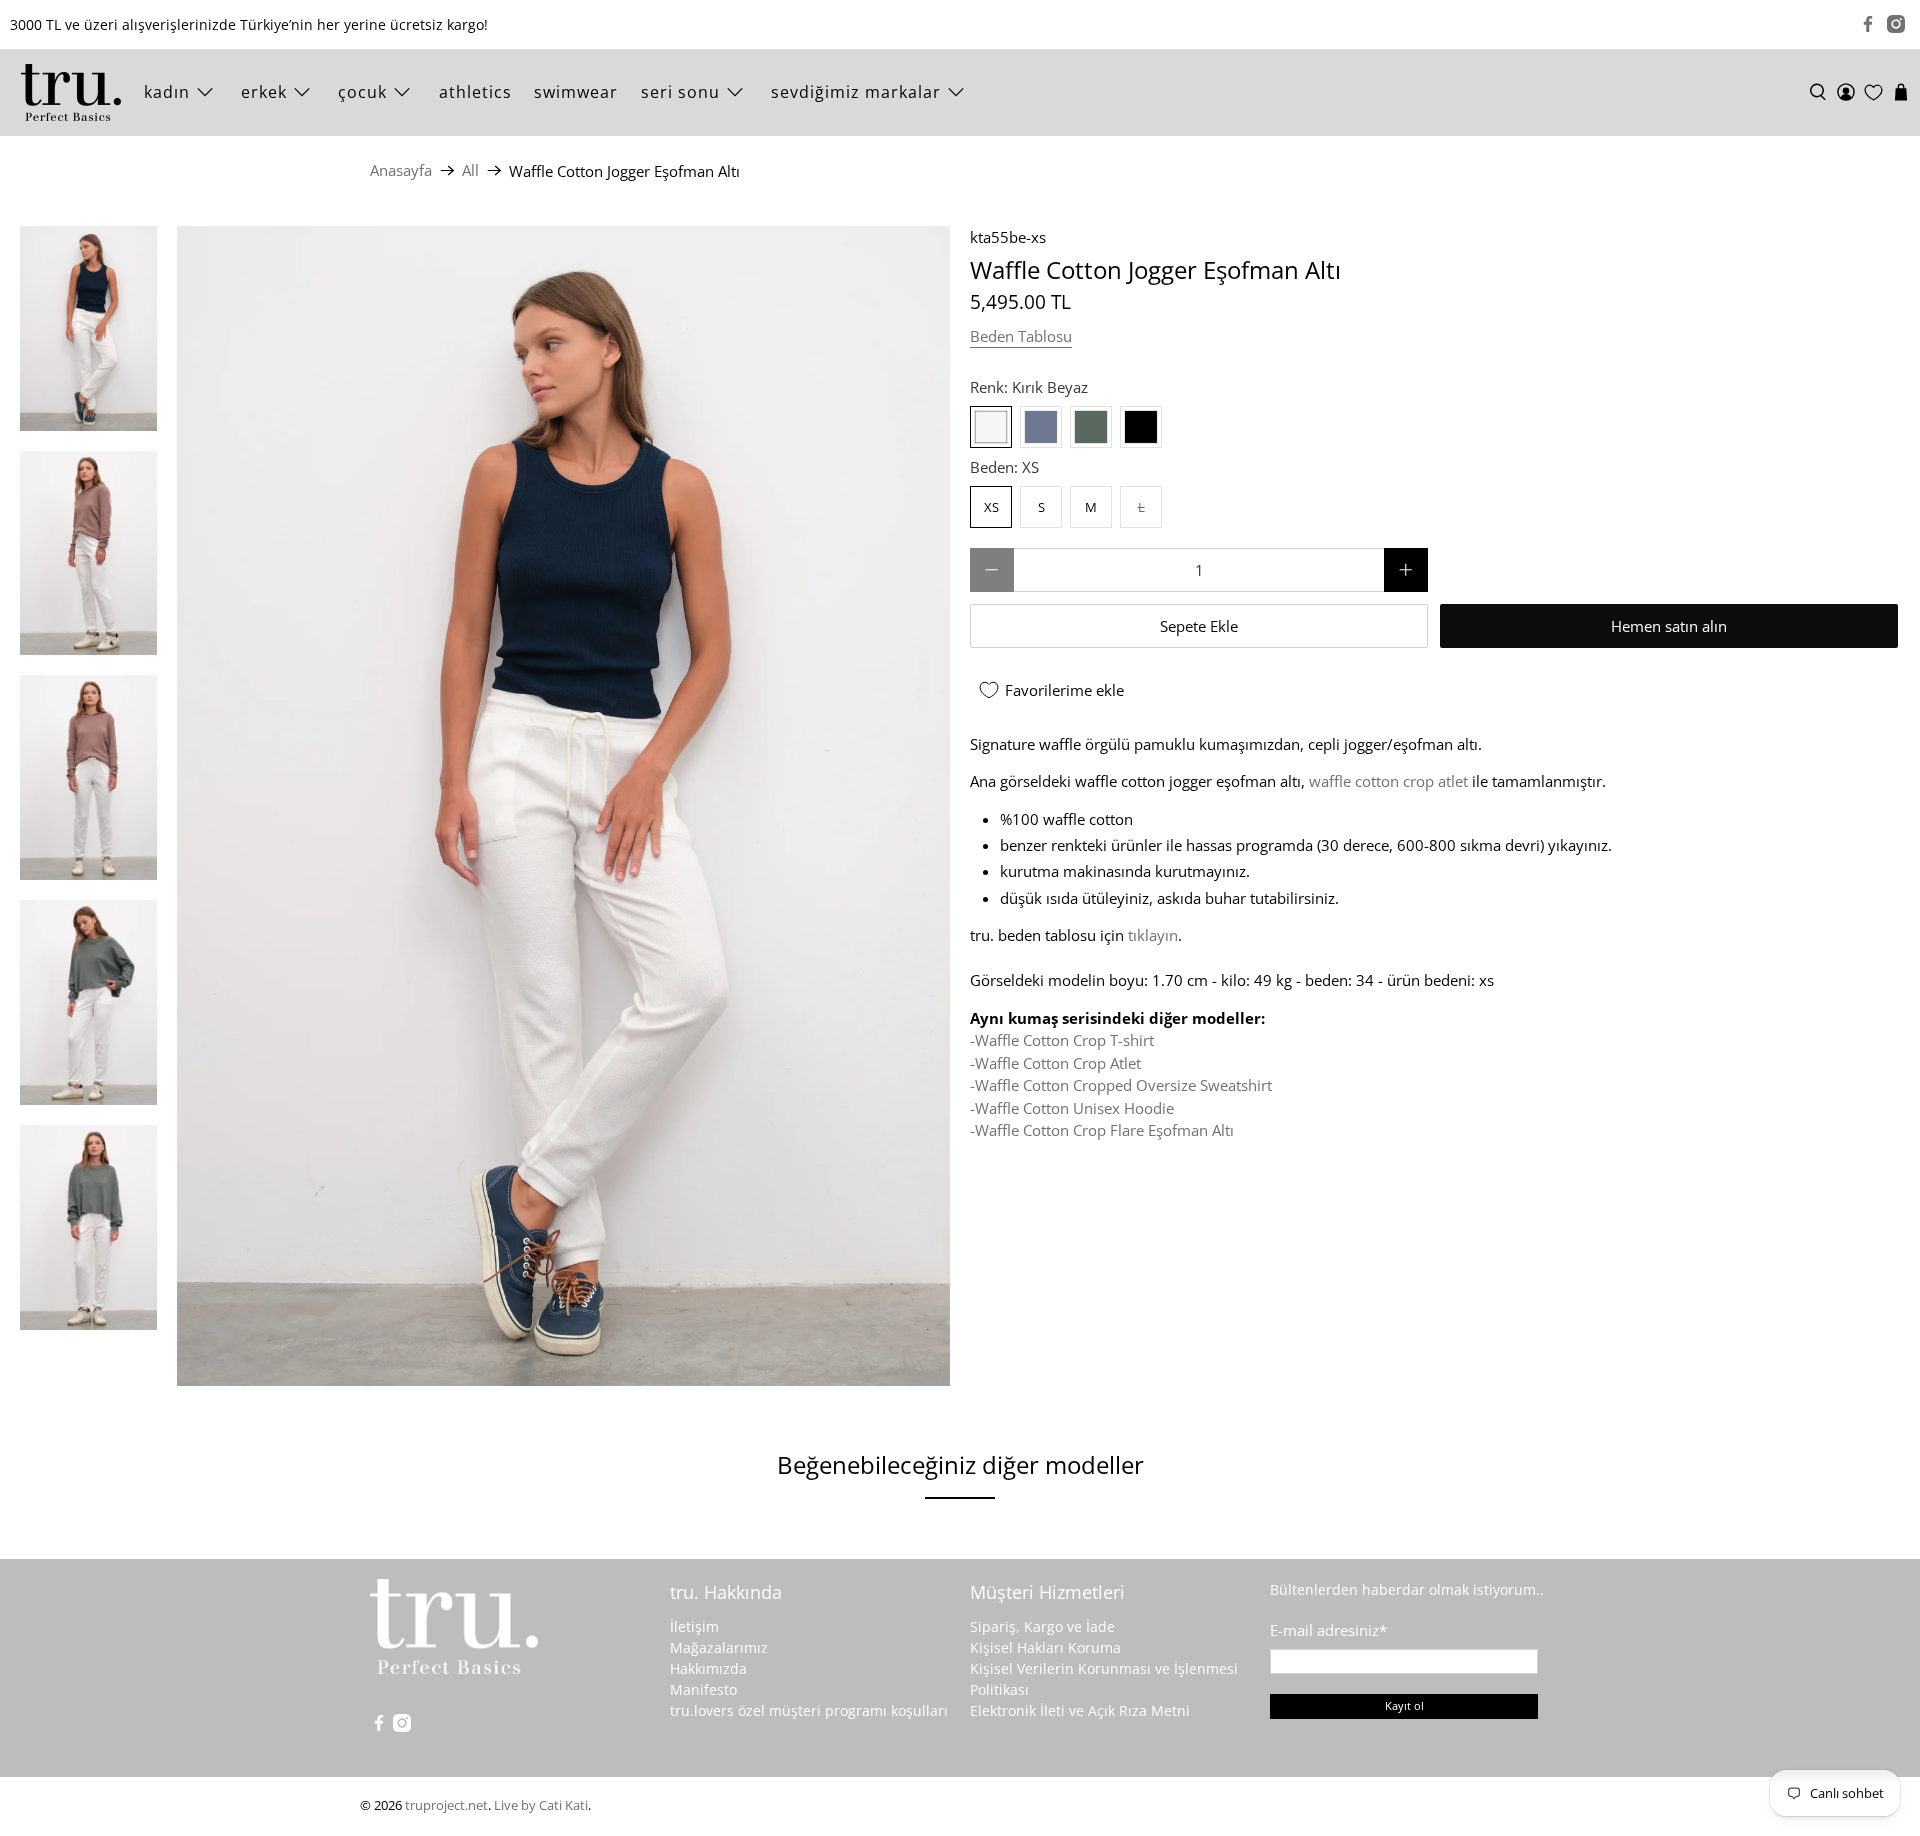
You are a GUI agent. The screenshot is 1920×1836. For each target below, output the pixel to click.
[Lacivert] (1041, 427)
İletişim (694, 1626)
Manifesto (703, 1689)
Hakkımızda (708, 1668)
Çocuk (362, 92)
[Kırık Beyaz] (991, 427)
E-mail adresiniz (1328, 1630)
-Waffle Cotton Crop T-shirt (1062, 1040)
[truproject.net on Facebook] (1868, 24)
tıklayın (1153, 935)
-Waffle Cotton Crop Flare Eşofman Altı (1102, 1130)
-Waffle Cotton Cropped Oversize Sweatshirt (1121, 1085)
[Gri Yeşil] (1091, 427)
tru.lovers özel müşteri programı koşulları (809, 1710)
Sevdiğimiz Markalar (856, 92)
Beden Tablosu (1021, 336)
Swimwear (576, 92)
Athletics (475, 92)
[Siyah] (1141, 427)
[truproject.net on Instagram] (1896, 24)
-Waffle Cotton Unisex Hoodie (1072, 1108)
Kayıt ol (1404, 1705)
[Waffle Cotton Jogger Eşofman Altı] (564, 806)
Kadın (167, 92)
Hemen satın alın (1669, 626)
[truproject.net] (71, 92)
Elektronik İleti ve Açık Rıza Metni (1080, 1710)
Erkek (264, 92)
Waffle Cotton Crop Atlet (1058, 1063)
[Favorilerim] (1873, 92)
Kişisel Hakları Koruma (1045, 1647)
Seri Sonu (680, 92)
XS (991, 507)
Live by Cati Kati (541, 1805)
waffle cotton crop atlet (1388, 781)
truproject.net (446, 1805)
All (470, 170)
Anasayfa (401, 170)
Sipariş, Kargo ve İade (1042, 1626)
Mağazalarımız (719, 1647)
